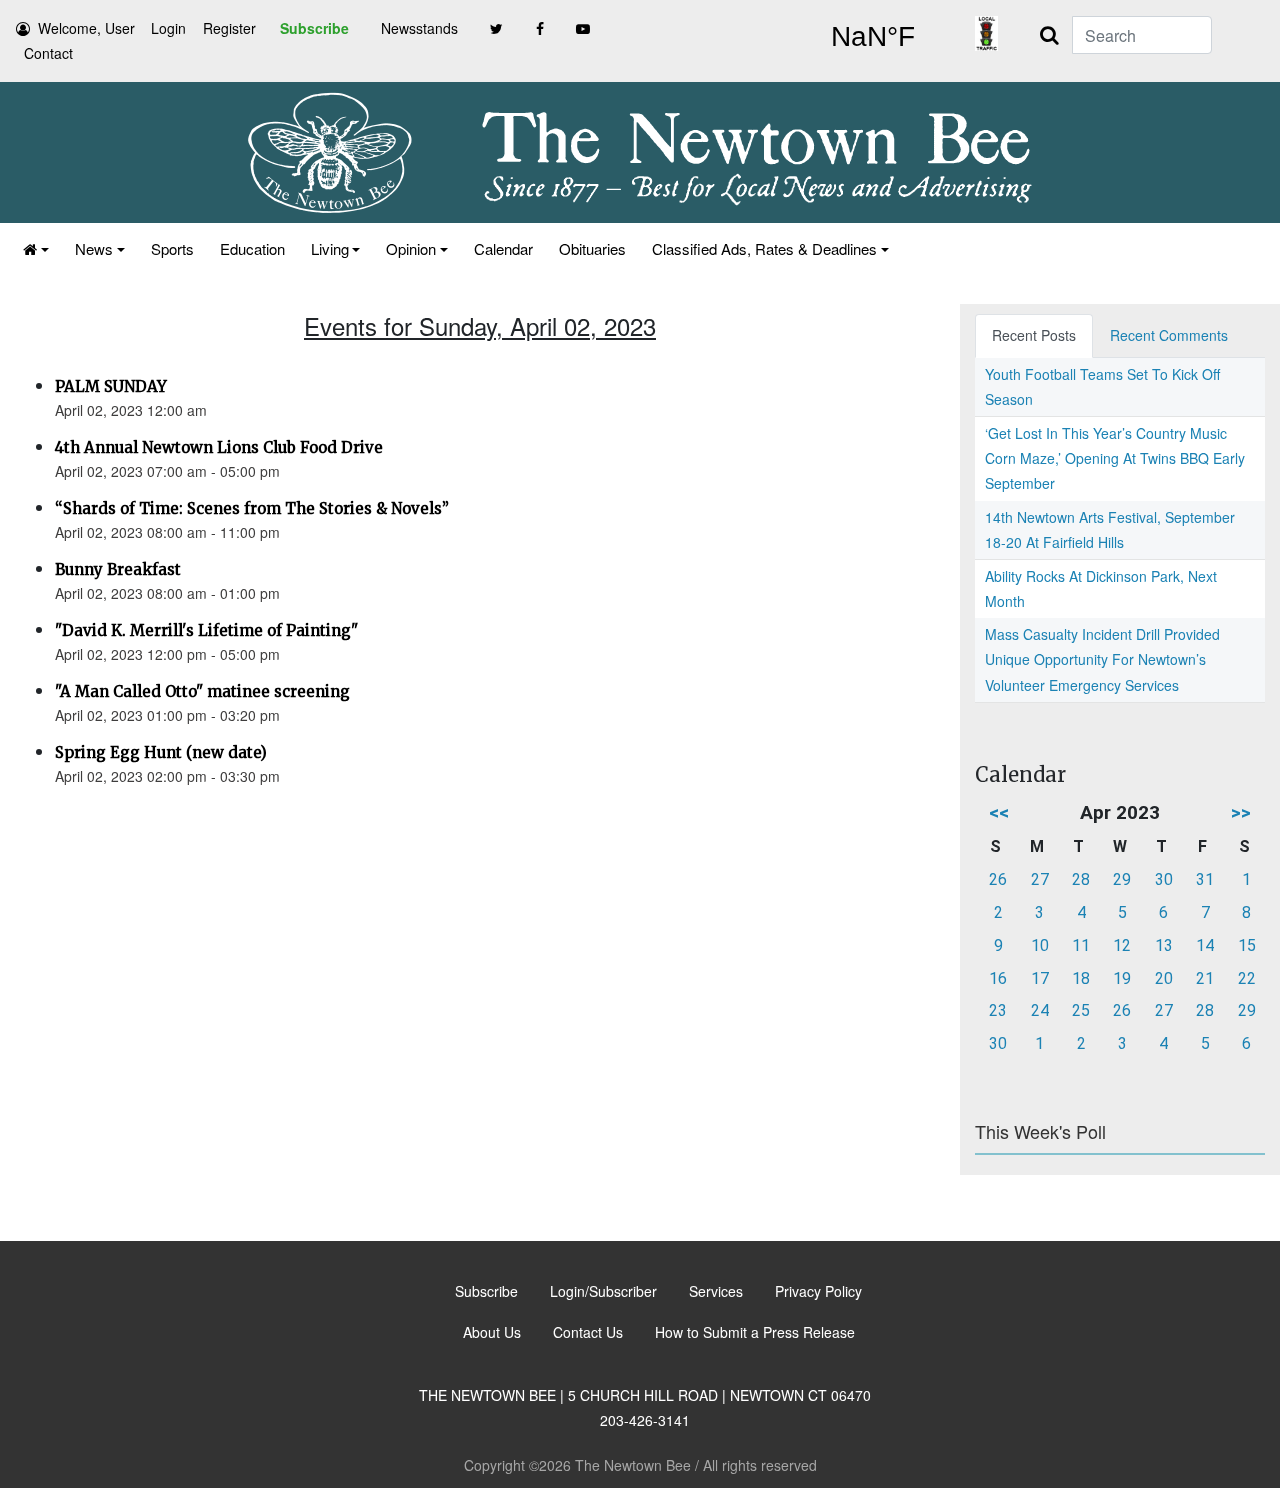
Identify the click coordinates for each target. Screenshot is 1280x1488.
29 (1122, 879)
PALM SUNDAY (111, 386)
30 (1164, 879)
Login (168, 28)
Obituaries (592, 248)
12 (1122, 945)
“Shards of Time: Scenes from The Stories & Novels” (252, 508)
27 (1040, 879)
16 (998, 978)
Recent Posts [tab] (1034, 335)
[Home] (36, 248)
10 (1040, 945)
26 (998, 879)
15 (1247, 945)
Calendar (503, 248)
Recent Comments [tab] (1169, 335)
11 (1081, 945)
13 (1164, 945)
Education (252, 248)
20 (1164, 978)
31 (1205, 879)
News (94, 248)
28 (1081, 879)
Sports (172, 248)
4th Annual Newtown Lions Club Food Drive (219, 447)
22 (1247, 978)
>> (1241, 812)
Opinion (411, 248)
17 (1040, 978)
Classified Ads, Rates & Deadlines (764, 248)
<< (999, 812)
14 (1205, 945)
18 (1081, 978)
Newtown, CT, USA (872, 37)
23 (998, 1010)
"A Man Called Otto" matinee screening (202, 691)
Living (330, 248)
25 (1081, 1010)
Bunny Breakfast (118, 569)
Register (229, 28)
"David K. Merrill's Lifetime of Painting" (206, 630)
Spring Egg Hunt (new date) (161, 752)
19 (1122, 978)
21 (1205, 978)
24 (1040, 1010)
